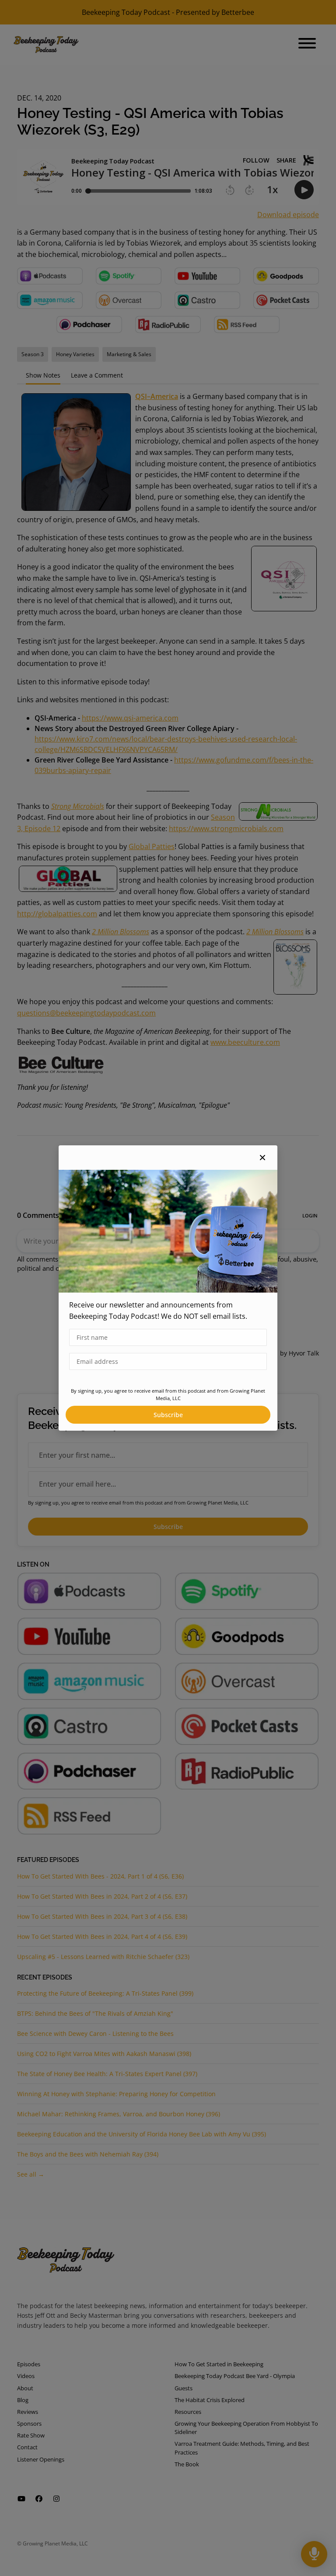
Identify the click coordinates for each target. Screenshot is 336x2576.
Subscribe (168, 1415)
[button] (262, 1158)
